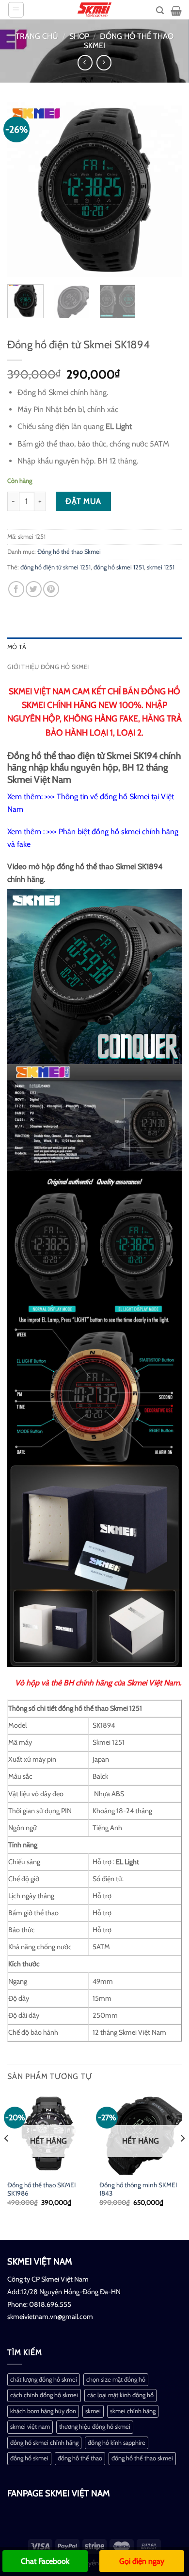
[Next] (166, 189)
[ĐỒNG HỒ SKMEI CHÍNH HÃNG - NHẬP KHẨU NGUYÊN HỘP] (94, 10)
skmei (93, 2411)
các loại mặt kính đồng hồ (120, 2395)
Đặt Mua (83, 501)
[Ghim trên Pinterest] (51, 589)
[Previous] (23, 189)
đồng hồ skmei (29, 2458)
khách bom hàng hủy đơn (43, 2411)
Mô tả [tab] (17, 647)
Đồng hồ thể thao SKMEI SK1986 (41, 2189)
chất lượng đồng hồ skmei (44, 2379)
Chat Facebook (45, 2561)
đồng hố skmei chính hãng (44, 2443)
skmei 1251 (161, 567)
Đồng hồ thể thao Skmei (69, 552)
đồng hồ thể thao (80, 2458)
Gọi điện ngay (142, 2561)
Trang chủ (37, 36)
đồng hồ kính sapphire (117, 2443)
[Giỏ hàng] (176, 11)
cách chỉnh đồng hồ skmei (44, 2395)
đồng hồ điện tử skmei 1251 (55, 567)
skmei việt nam (30, 2427)
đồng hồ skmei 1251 (119, 567)
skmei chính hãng (133, 2411)
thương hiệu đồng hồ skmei (95, 2427)
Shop (79, 36)
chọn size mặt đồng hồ (116, 2379)
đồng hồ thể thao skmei (142, 2458)
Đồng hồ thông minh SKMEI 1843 (138, 2189)
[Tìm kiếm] (160, 10)
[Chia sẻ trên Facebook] (16, 589)
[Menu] (16, 10)
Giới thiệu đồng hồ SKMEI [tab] (48, 667)
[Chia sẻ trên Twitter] (34, 589)
